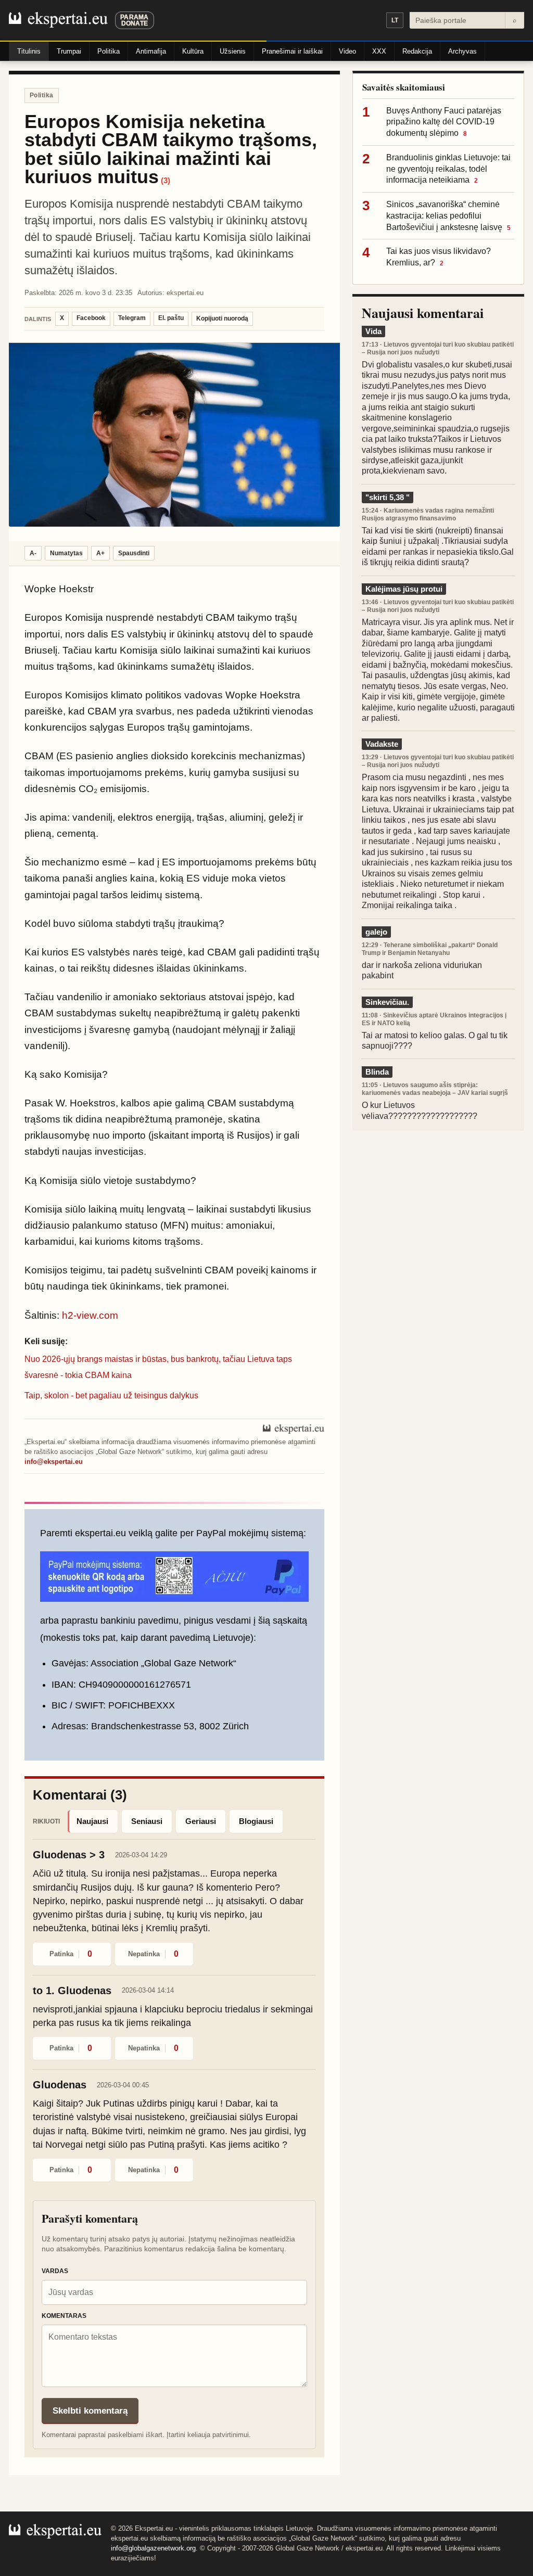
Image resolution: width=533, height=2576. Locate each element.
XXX (379, 51)
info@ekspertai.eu (54, 1462)
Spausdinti (134, 553)
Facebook (91, 318)
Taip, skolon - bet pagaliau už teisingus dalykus (111, 1395)
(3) (166, 180)
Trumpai (69, 51)
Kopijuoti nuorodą (222, 318)
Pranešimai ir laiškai (292, 51)
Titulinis (29, 51)
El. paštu (171, 318)
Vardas (55, 2271)
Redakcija (417, 51)
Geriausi (201, 1821)
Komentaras (64, 2316)
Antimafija (151, 51)
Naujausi (92, 1821)
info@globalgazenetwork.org (153, 2548)
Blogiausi (256, 1821)
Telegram (132, 318)
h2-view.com (90, 1315)
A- (33, 553)
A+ (100, 553)
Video (347, 51)
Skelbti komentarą (90, 2411)
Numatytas (66, 553)
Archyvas (462, 51)
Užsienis (233, 51)
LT (395, 20)
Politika (109, 51)
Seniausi (147, 1821)
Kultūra (193, 51)
